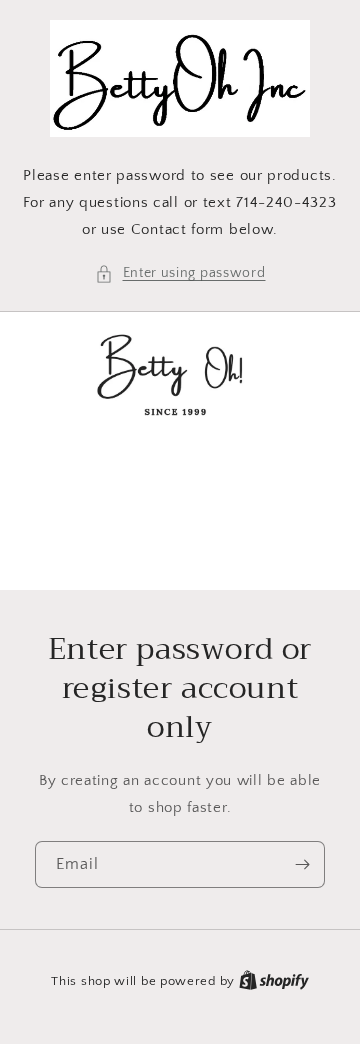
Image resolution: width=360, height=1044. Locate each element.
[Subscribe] (302, 864)
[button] (180, 273)
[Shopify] (274, 981)
